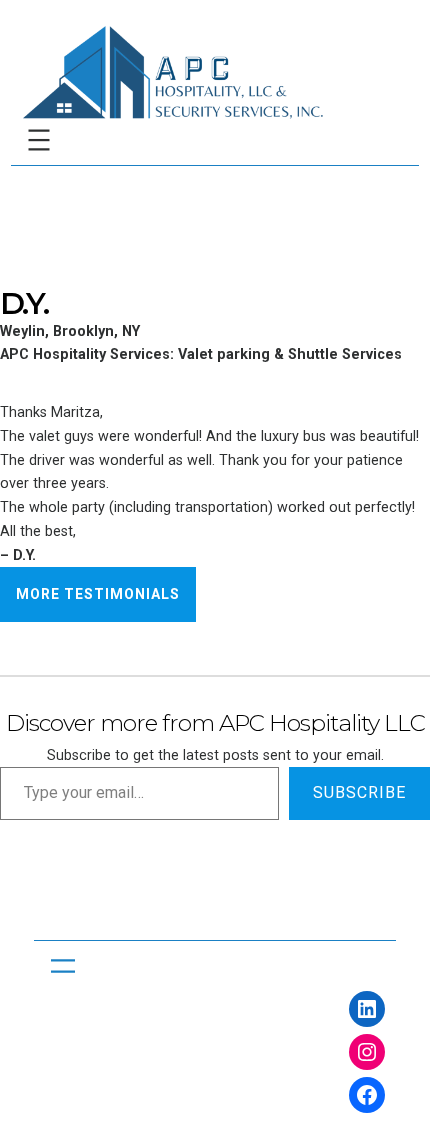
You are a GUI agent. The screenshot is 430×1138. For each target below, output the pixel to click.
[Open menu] (39, 140)
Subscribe (359, 792)
